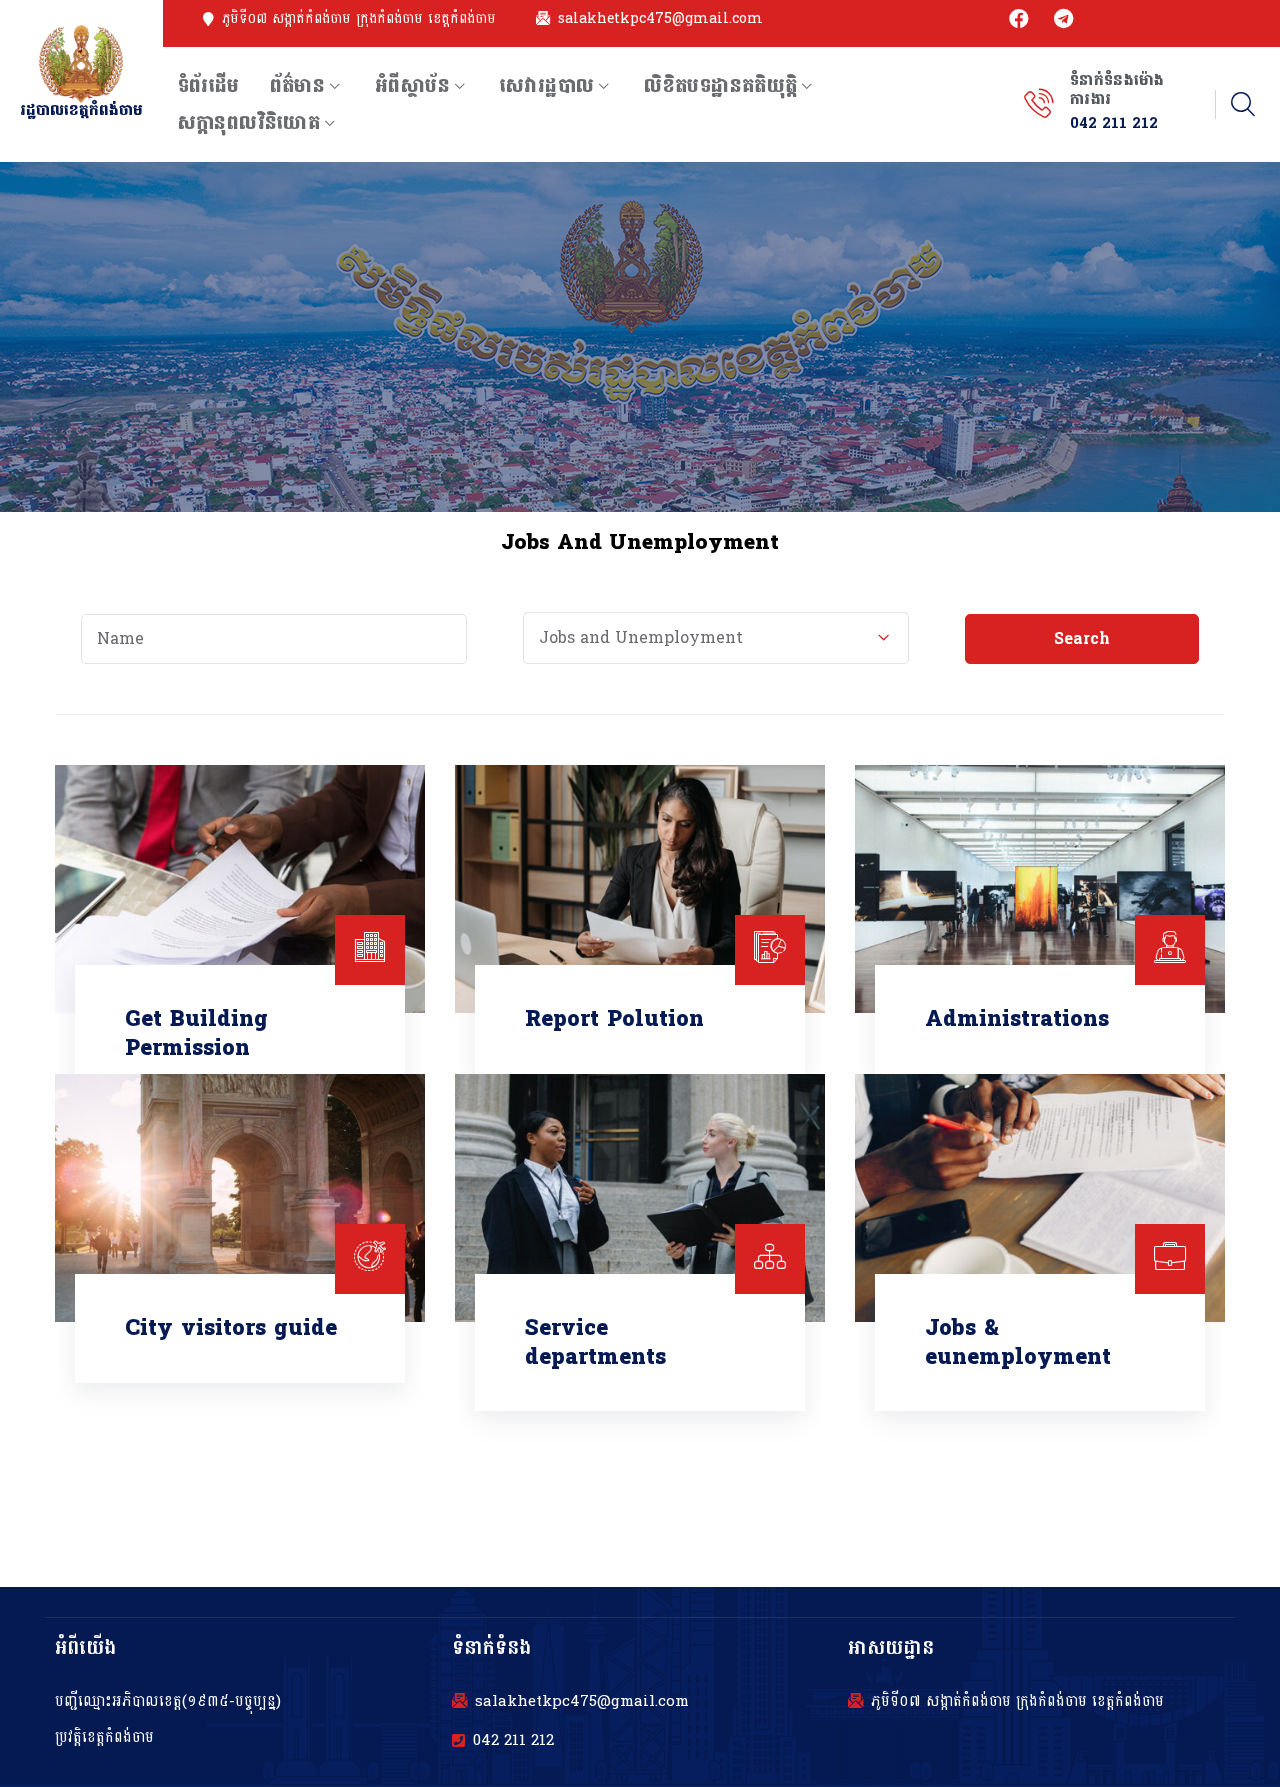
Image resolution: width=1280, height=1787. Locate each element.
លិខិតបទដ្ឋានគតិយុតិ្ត (720, 86)
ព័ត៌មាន (298, 86)
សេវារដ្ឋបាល (547, 86)
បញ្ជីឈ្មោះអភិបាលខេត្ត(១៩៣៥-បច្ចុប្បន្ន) (168, 1701)
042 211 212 (513, 1741)
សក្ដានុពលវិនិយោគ (249, 123)
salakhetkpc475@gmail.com (660, 19)
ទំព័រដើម (209, 86)
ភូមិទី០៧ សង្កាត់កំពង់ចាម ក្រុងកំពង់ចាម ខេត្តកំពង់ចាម (359, 19)
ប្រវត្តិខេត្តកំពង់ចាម (104, 1737)
